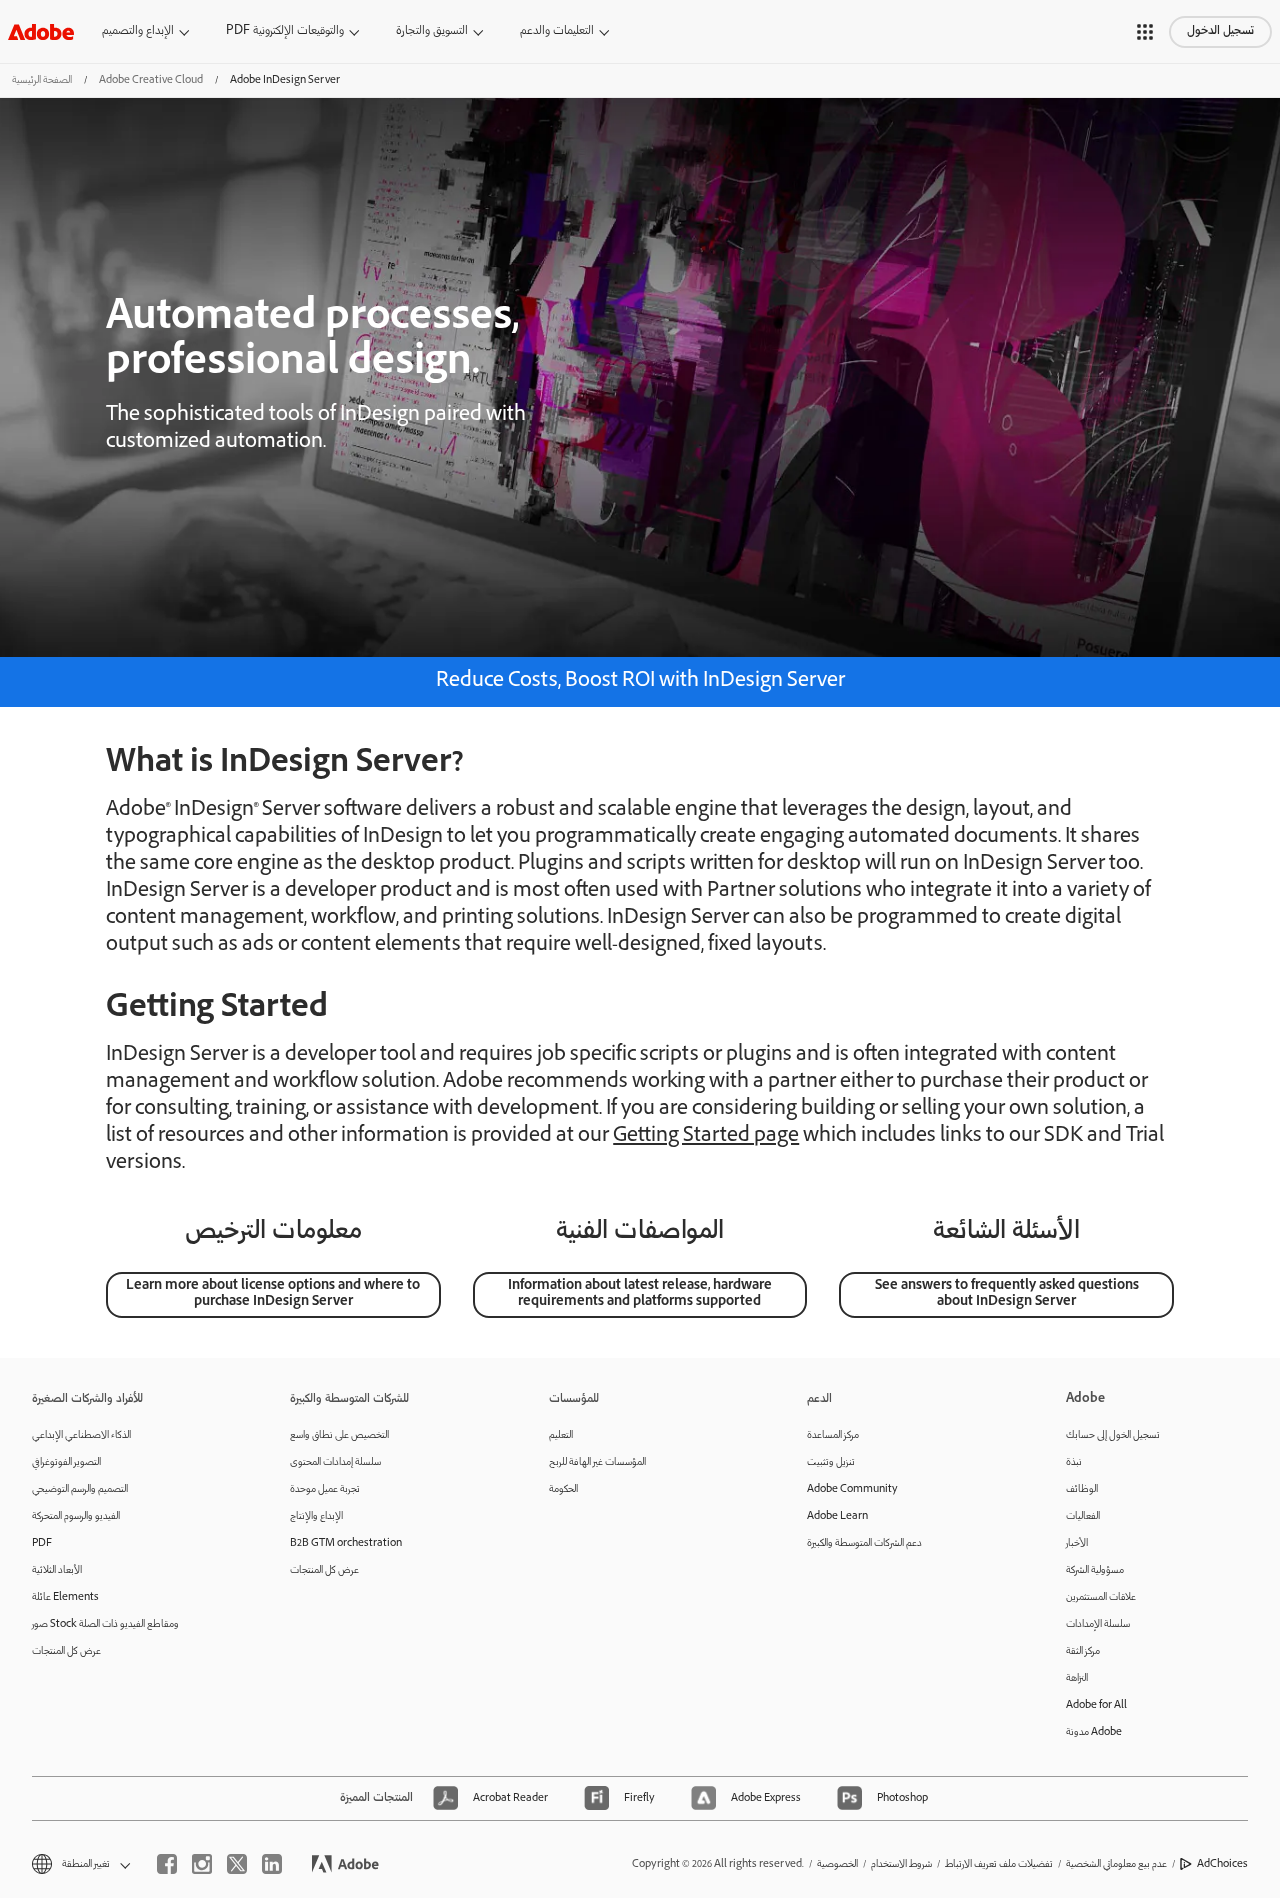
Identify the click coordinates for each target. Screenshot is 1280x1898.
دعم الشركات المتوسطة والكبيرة (864, 1543)
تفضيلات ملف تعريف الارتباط (999, 1864)
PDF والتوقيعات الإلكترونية (285, 31)
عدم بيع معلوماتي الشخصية (1116, 1864)
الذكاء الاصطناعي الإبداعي (81, 1435)
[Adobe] (41, 31)
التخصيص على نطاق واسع (339, 1435)
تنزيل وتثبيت (831, 1462)
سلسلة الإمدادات (1098, 1624)
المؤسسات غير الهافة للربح (597, 1462)
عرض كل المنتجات (66, 1651)
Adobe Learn (837, 1516)
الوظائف (1082, 1489)
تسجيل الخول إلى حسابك (1113, 1435)
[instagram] (202, 1864)
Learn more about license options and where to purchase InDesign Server (273, 1294)
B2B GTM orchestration (346, 1543)
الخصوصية (837, 1864)
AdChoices (1222, 1864)
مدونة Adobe (1094, 1732)
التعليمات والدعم (557, 31)
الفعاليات (1083, 1516)
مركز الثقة (1083, 1651)
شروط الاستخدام (901, 1864)
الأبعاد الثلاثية (57, 1570)
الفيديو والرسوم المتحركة (76, 1516)
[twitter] (237, 1864)
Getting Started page (706, 1137)
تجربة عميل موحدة (325, 1489)
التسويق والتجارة (432, 31)
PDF (42, 1543)
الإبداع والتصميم (138, 31)
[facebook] (167, 1864)
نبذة (1074, 1462)
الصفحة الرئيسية (42, 80)
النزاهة (1077, 1678)
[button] (1145, 32)
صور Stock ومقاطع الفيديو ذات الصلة (105, 1624)
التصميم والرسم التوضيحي (80, 1489)
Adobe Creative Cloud (151, 80)
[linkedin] (272, 1864)
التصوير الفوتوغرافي (66, 1462)
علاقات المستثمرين (1101, 1597)
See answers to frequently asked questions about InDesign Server (1007, 1294)
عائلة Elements (65, 1597)
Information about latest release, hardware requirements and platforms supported (640, 1294)
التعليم (561, 1435)
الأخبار (1077, 1543)
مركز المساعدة (833, 1435)
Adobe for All (1096, 1705)
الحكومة (563, 1489)
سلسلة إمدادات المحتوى (335, 1462)
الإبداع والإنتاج (316, 1516)
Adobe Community (852, 1489)
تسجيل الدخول (1220, 31)
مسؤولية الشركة (1095, 1570)
